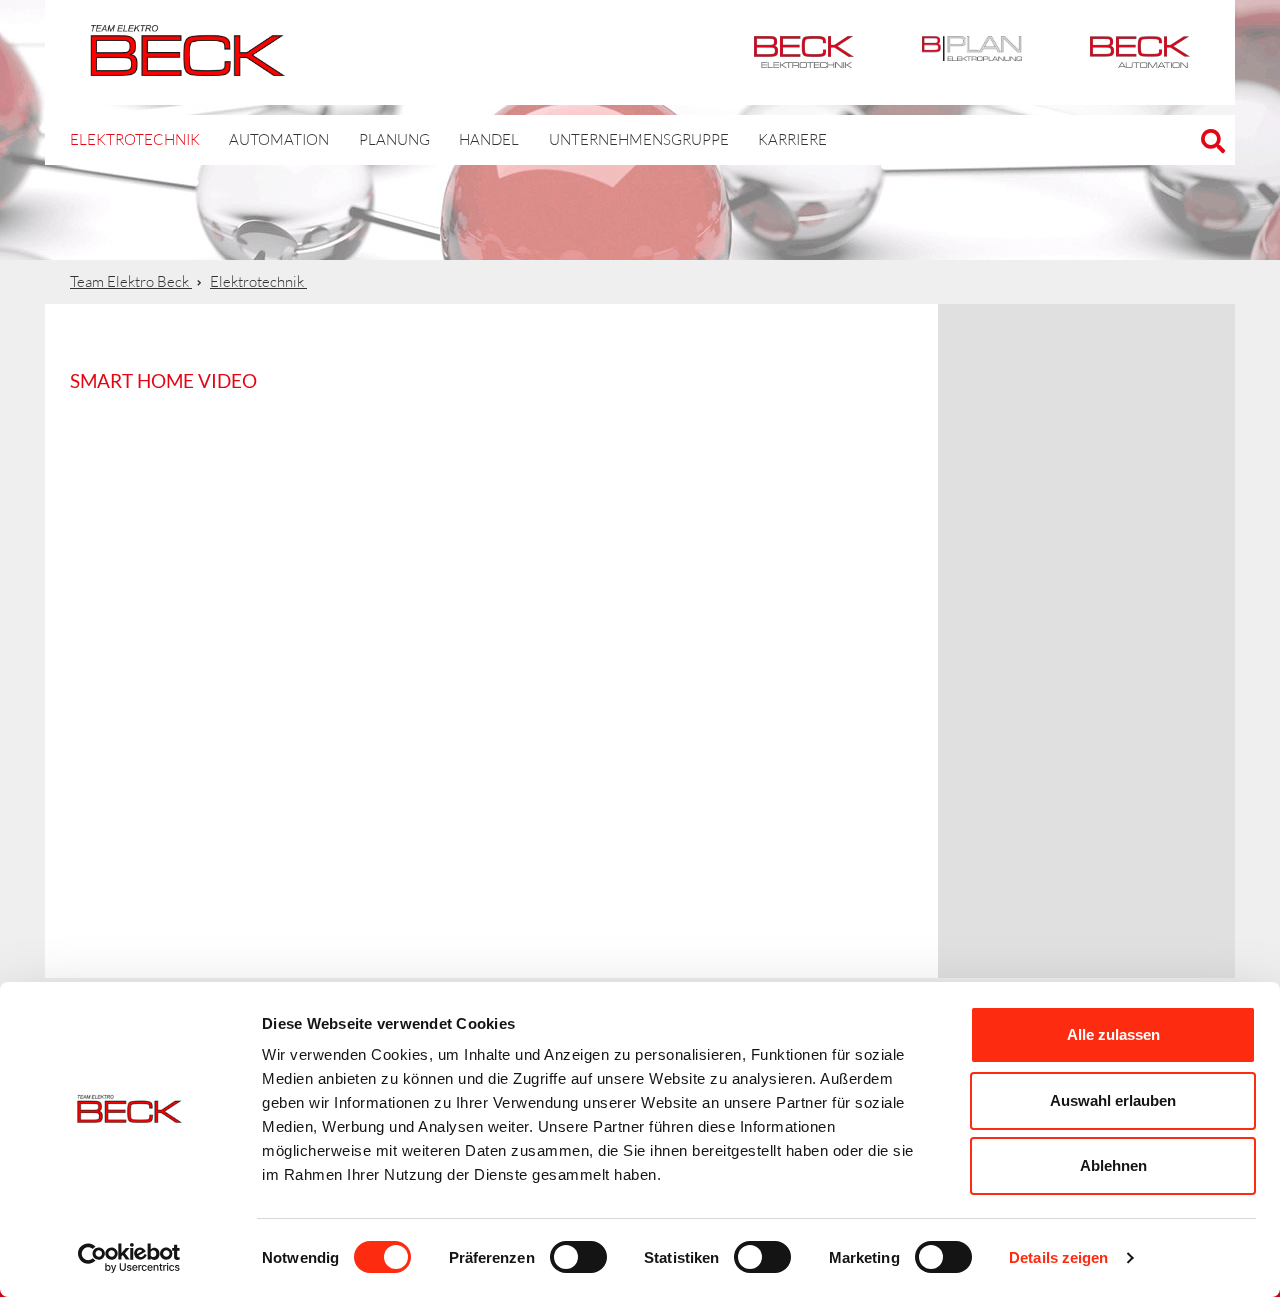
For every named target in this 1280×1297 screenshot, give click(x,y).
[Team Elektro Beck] (187, 65)
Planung (394, 139)
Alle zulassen (1113, 1034)
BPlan (972, 52)
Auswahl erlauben (1113, 1100)
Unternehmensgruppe (639, 139)
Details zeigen (1058, 1257)
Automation (1140, 52)
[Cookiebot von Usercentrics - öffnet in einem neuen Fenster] (129, 1258)
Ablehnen (1113, 1165)
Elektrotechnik (804, 52)
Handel (489, 139)
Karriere (792, 139)
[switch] (578, 1257)
